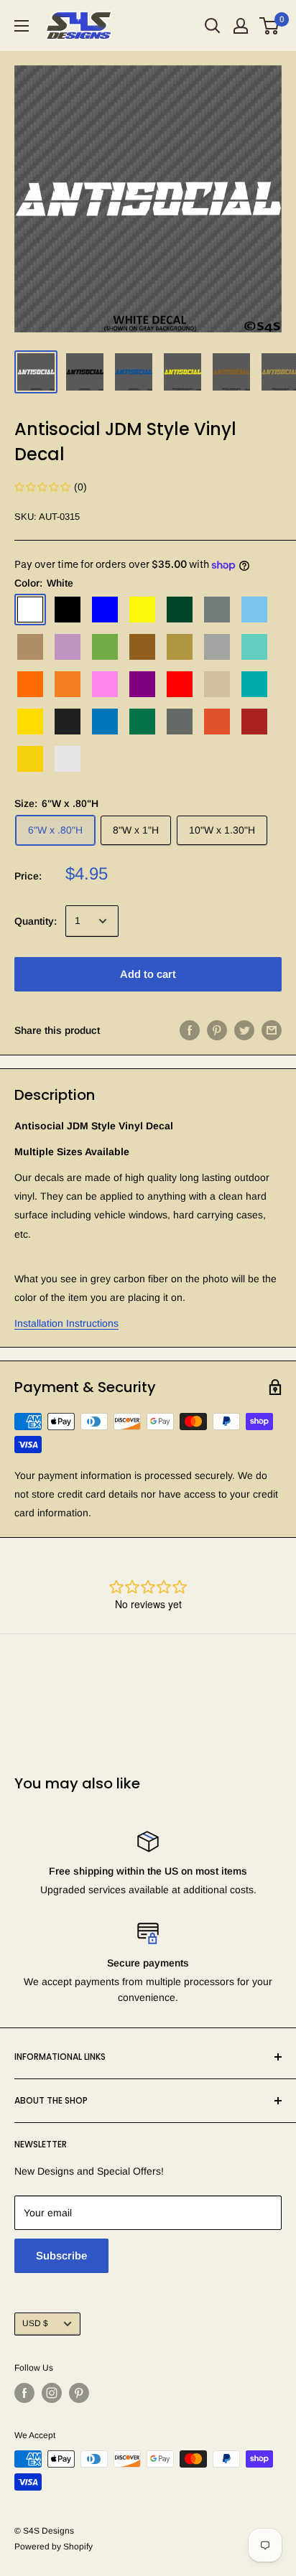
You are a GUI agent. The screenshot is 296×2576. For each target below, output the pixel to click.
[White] (30, 610)
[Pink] (105, 684)
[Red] (180, 684)
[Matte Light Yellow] (30, 759)
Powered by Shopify (54, 2547)
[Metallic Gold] (180, 647)
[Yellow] (30, 722)
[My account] (241, 26)
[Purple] (142, 684)
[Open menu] (22, 26)
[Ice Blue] (254, 610)
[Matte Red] (254, 722)
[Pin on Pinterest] (217, 1030)
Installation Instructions (66, 1323)
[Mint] (254, 647)
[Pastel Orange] (68, 684)
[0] (270, 26)
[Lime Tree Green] (105, 647)
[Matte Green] (142, 722)
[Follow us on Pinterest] (79, 2393)
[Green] (180, 610)
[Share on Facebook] (190, 1030)
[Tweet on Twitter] (244, 1030)
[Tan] (217, 684)
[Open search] (213, 26)
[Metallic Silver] (217, 647)
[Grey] (217, 610)
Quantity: (36, 921)
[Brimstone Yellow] (142, 610)
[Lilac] (68, 647)
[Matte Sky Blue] (105, 722)
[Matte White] (68, 759)
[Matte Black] (68, 722)
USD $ (35, 2323)
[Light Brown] (30, 647)
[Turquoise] (254, 684)
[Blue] (105, 610)
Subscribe (61, 2255)
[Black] (68, 610)
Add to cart (148, 974)
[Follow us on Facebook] (24, 2393)
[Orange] (30, 684)
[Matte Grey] (180, 722)
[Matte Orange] (217, 722)
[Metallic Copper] (142, 647)
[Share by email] (272, 1030)
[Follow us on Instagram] (52, 2393)
